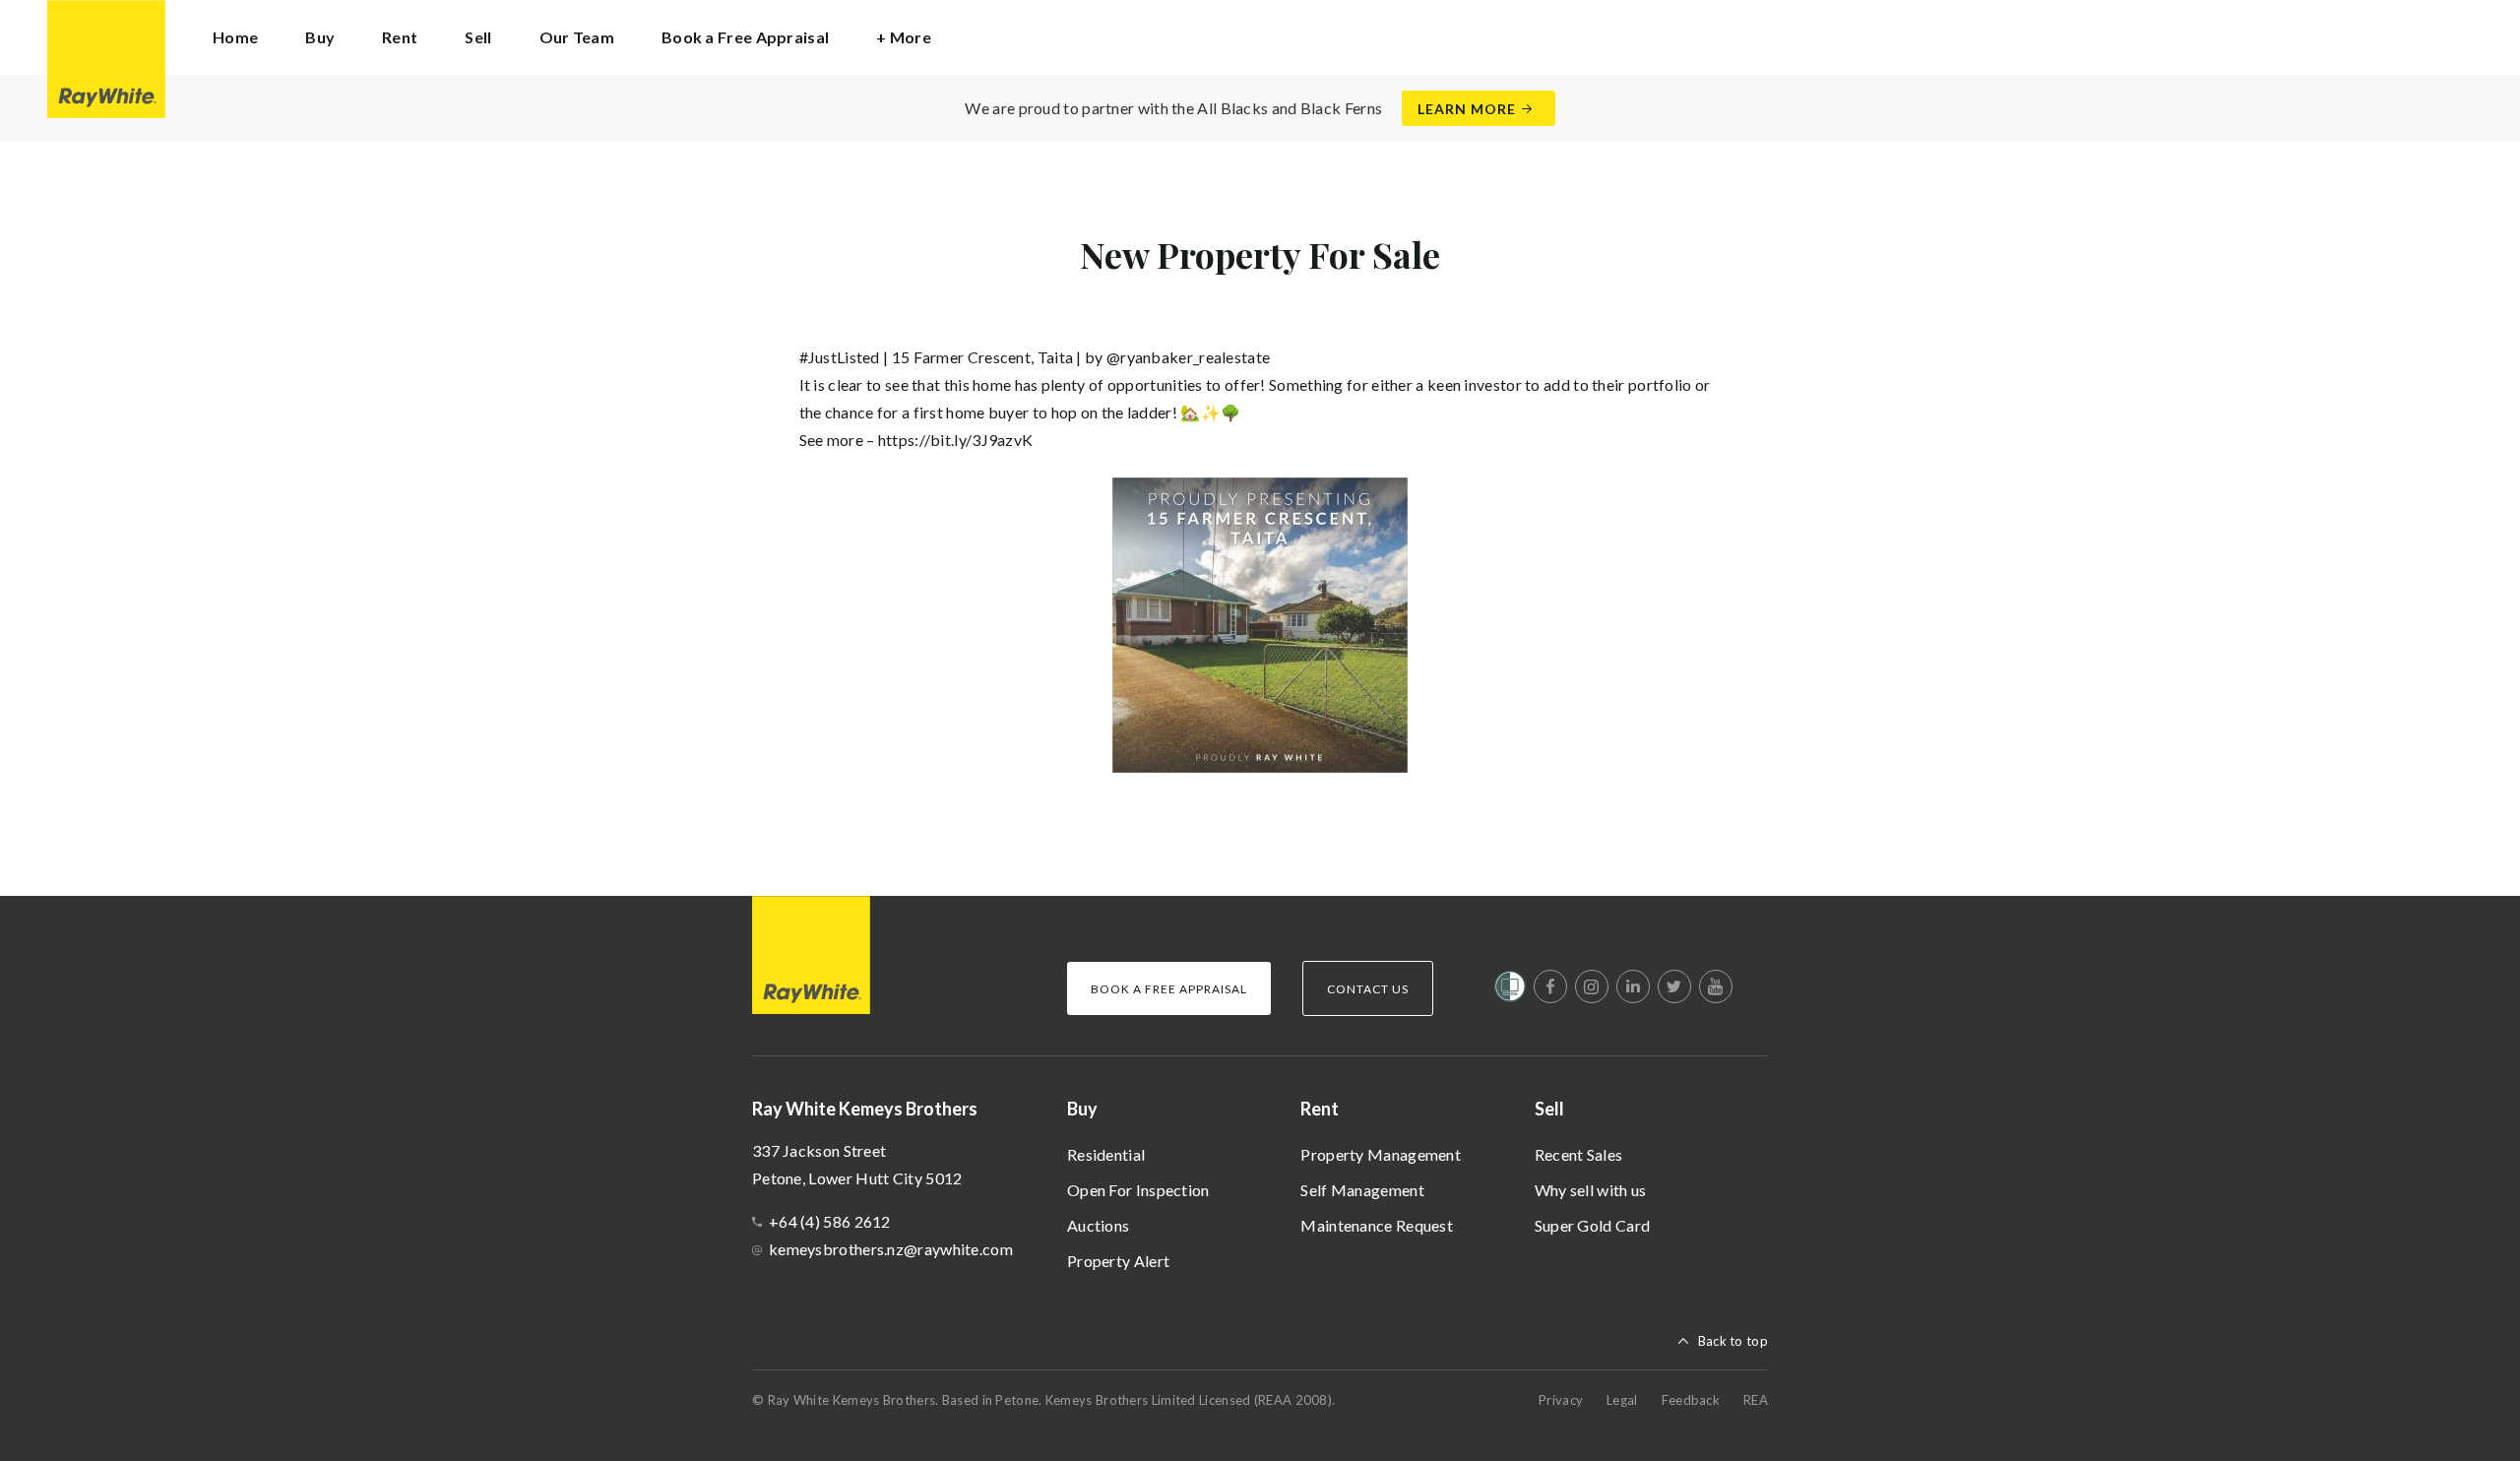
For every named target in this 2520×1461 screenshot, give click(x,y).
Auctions (1098, 1225)
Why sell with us (1591, 1190)
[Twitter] (1674, 986)
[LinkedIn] (1633, 986)
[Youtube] (1716, 986)
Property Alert (1118, 1261)
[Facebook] (1550, 986)
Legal (1622, 1400)
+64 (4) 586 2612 (830, 1221)
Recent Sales (1579, 1154)
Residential (1106, 1154)
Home (235, 37)
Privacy (1561, 1400)
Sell (1549, 1109)
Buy (1082, 1109)
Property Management (1381, 1154)
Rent (1320, 1109)
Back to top (1733, 1341)
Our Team (577, 37)
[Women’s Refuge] (1510, 990)
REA (1756, 1400)
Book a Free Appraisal (745, 37)
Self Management (1362, 1190)
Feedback (1691, 1400)
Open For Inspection (1138, 1190)
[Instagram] (1592, 986)
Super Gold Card (1593, 1225)
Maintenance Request (1377, 1225)
